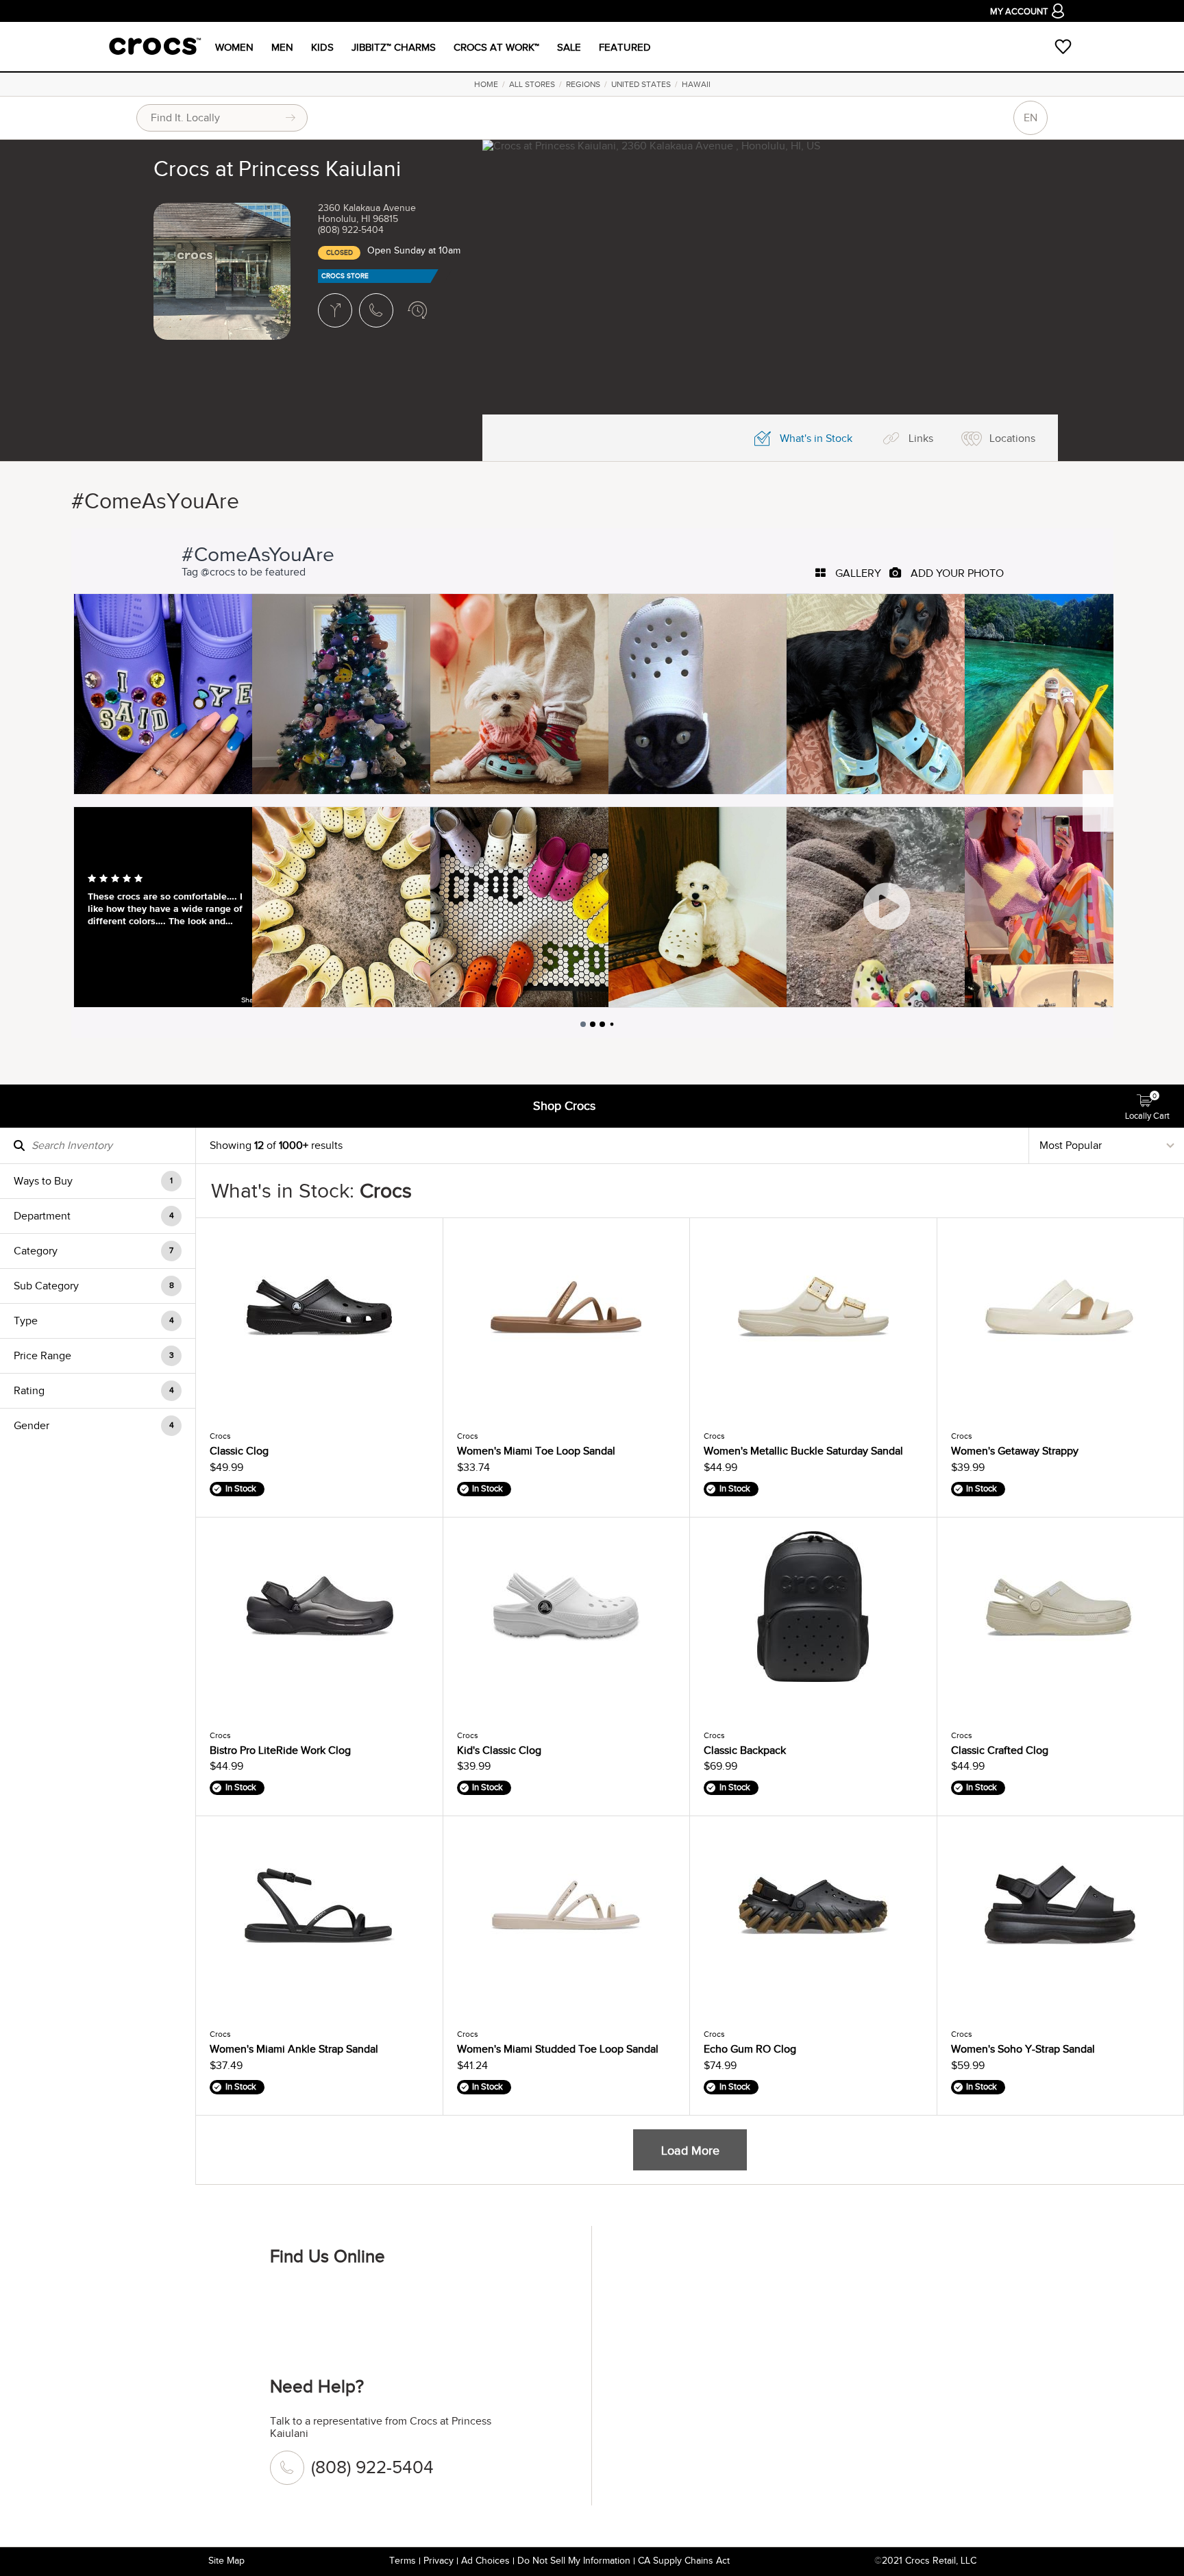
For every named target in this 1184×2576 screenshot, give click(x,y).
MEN (282, 47)
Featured (625, 47)
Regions (583, 84)
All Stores (532, 84)
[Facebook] (287, 2302)
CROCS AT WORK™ (496, 47)
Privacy (439, 2561)
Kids (322, 47)
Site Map (226, 2561)
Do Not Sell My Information (574, 2561)
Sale (569, 47)
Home (486, 84)
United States (641, 84)
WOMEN (234, 47)
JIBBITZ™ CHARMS (394, 47)
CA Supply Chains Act (684, 2561)
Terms (403, 2561)
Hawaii (696, 84)
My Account (1019, 12)
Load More (690, 2151)
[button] (98, 1181)
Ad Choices (485, 2561)
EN (1031, 118)
